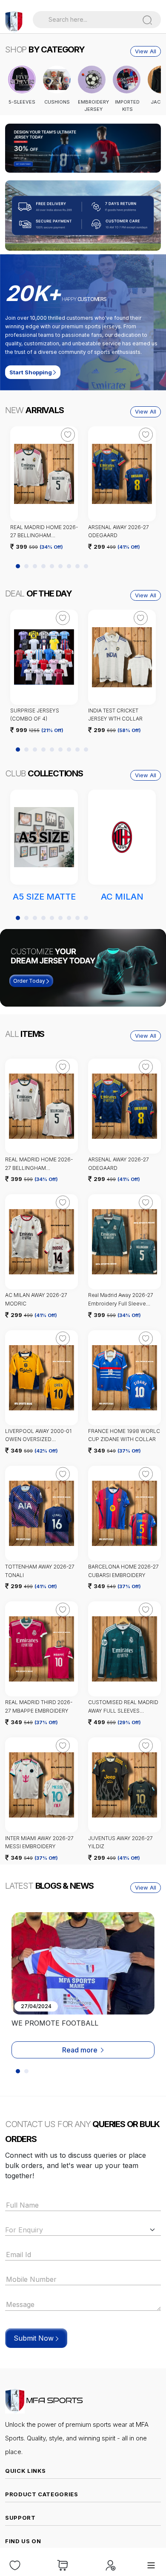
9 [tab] (86, 566)
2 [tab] (87, 168)
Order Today (30, 981)
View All (146, 51)
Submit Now (35, 2338)
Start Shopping (31, 372)
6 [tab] (60, 566)
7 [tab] (69, 566)
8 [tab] (77, 566)
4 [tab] (43, 566)
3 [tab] (35, 566)
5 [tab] (52, 566)
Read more (80, 2050)
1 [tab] (82, 168)
